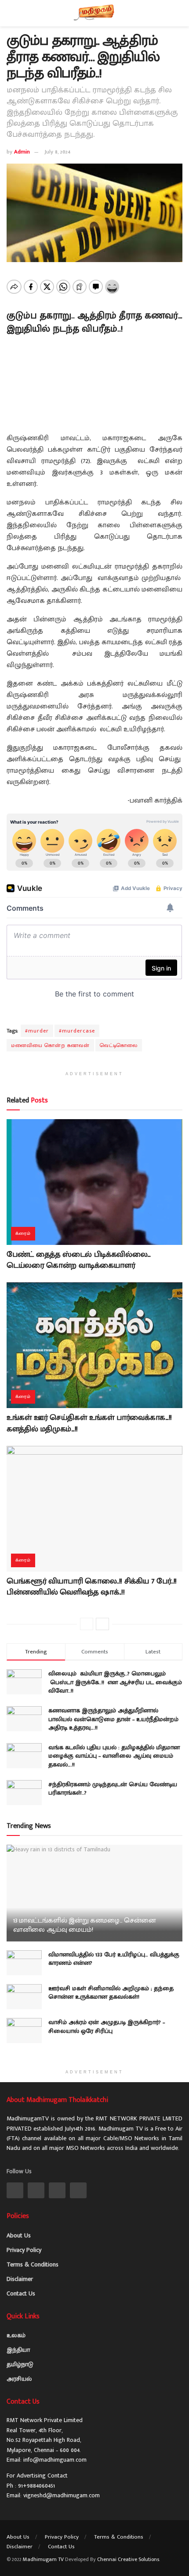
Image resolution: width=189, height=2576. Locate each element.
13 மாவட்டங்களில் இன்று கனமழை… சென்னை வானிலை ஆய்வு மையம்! (85, 1925)
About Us (19, 2235)
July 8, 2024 (57, 152)
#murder (37, 1031)
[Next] (102, 1624)
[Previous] (87, 1624)
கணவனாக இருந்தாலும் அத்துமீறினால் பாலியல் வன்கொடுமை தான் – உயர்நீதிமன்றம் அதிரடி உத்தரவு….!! (113, 1719)
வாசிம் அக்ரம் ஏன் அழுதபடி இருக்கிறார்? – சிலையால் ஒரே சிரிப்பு (107, 2027)
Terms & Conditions (33, 2264)
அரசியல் (19, 2379)
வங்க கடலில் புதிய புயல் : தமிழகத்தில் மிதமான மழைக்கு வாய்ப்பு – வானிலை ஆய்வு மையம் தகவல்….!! (114, 1756)
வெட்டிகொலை (119, 1045)
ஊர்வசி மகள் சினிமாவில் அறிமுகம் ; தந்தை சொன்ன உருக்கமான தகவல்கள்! (111, 1993)
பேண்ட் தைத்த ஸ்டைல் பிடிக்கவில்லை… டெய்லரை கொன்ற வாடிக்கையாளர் (79, 1260)
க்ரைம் (23, 1233)
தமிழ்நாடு (20, 2364)
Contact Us (21, 2293)
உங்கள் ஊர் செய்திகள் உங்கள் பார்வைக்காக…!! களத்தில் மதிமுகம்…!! (89, 1423)
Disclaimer (20, 2279)
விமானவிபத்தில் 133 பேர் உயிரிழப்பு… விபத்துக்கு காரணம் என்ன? (114, 1959)
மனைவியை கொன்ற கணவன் (50, 1045)
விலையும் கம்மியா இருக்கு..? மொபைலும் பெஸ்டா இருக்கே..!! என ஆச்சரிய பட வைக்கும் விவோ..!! (115, 1682)
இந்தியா (18, 2350)
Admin (22, 152)
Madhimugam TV (43, 2559)
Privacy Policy (24, 2250)
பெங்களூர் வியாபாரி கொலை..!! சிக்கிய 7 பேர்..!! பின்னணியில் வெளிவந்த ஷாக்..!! (92, 1587)
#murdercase (77, 1031)
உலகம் (16, 2335)
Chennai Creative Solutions (128, 2559)
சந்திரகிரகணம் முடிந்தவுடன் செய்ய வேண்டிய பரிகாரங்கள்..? (113, 1789)
